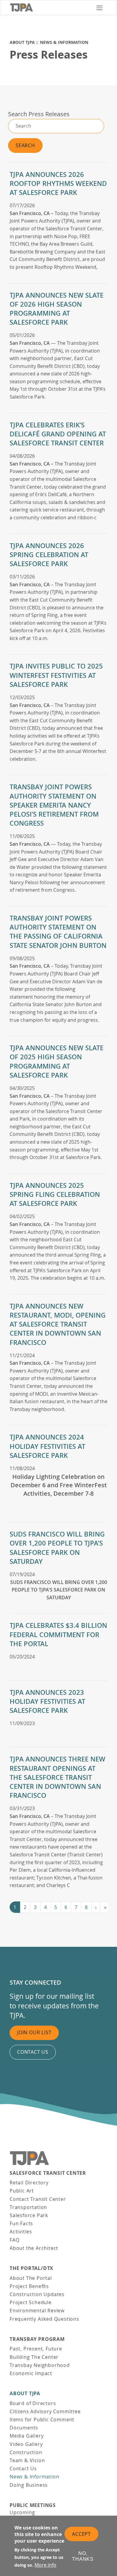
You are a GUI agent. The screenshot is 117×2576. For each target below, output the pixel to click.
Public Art (22, 2191)
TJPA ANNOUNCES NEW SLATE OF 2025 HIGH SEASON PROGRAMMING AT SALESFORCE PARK (57, 1062)
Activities (21, 2232)
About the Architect (34, 2248)
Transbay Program (37, 2339)
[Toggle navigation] (99, 8)
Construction (26, 2452)
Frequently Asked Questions (44, 2319)
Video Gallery (26, 2444)
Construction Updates (37, 2294)
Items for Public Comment (42, 2420)
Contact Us (23, 2468)
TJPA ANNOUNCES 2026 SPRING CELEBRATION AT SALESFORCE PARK (49, 555)
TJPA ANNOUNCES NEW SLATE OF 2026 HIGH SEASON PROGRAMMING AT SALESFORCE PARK (57, 309)
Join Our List (34, 2033)
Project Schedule (31, 2302)
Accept (81, 2534)
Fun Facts (21, 2223)
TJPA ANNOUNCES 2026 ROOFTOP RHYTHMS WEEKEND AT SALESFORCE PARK (58, 184)
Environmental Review (37, 2311)
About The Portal (31, 2278)
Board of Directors (33, 2403)
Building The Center (34, 2357)
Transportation (28, 2207)
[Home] (50, 8)
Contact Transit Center (38, 2199)
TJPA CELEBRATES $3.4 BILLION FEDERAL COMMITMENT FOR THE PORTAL (58, 1634)
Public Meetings (33, 2505)
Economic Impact (31, 2373)
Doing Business (29, 2485)
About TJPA (22, 42)
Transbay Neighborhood (40, 2365)
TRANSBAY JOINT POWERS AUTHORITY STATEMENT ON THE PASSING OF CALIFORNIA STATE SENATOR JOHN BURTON (58, 932)
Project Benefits (29, 2286)
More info (45, 2565)
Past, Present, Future (36, 2349)
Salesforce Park (29, 2215)
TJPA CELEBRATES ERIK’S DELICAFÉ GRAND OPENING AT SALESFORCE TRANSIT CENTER (58, 434)
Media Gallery (27, 2436)
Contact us (33, 2052)
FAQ (14, 2240)
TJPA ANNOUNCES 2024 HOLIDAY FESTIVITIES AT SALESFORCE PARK (47, 1446)
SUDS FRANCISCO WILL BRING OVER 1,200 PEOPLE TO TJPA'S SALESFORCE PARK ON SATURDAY (57, 1548)
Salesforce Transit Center (48, 2173)
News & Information (64, 42)
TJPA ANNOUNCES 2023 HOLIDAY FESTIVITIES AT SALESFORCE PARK (47, 1701)
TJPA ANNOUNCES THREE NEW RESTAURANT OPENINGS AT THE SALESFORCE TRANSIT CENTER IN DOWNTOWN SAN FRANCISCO (57, 1777)
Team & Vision (27, 2460)
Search (25, 145)
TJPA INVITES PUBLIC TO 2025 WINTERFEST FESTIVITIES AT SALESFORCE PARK (56, 675)
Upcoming (22, 2512)
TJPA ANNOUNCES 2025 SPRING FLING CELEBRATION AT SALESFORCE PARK (55, 1194)
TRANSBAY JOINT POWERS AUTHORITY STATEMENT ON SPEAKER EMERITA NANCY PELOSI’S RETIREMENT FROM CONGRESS (54, 805)
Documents (24, 2428)
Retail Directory (29, 2183)
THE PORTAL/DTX (31, 2268)
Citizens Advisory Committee (45, 2411)
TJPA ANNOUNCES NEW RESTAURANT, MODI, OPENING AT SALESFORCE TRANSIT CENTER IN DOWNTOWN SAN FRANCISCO (58, 1324)
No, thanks (83, 2556)
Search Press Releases (39, 114)
